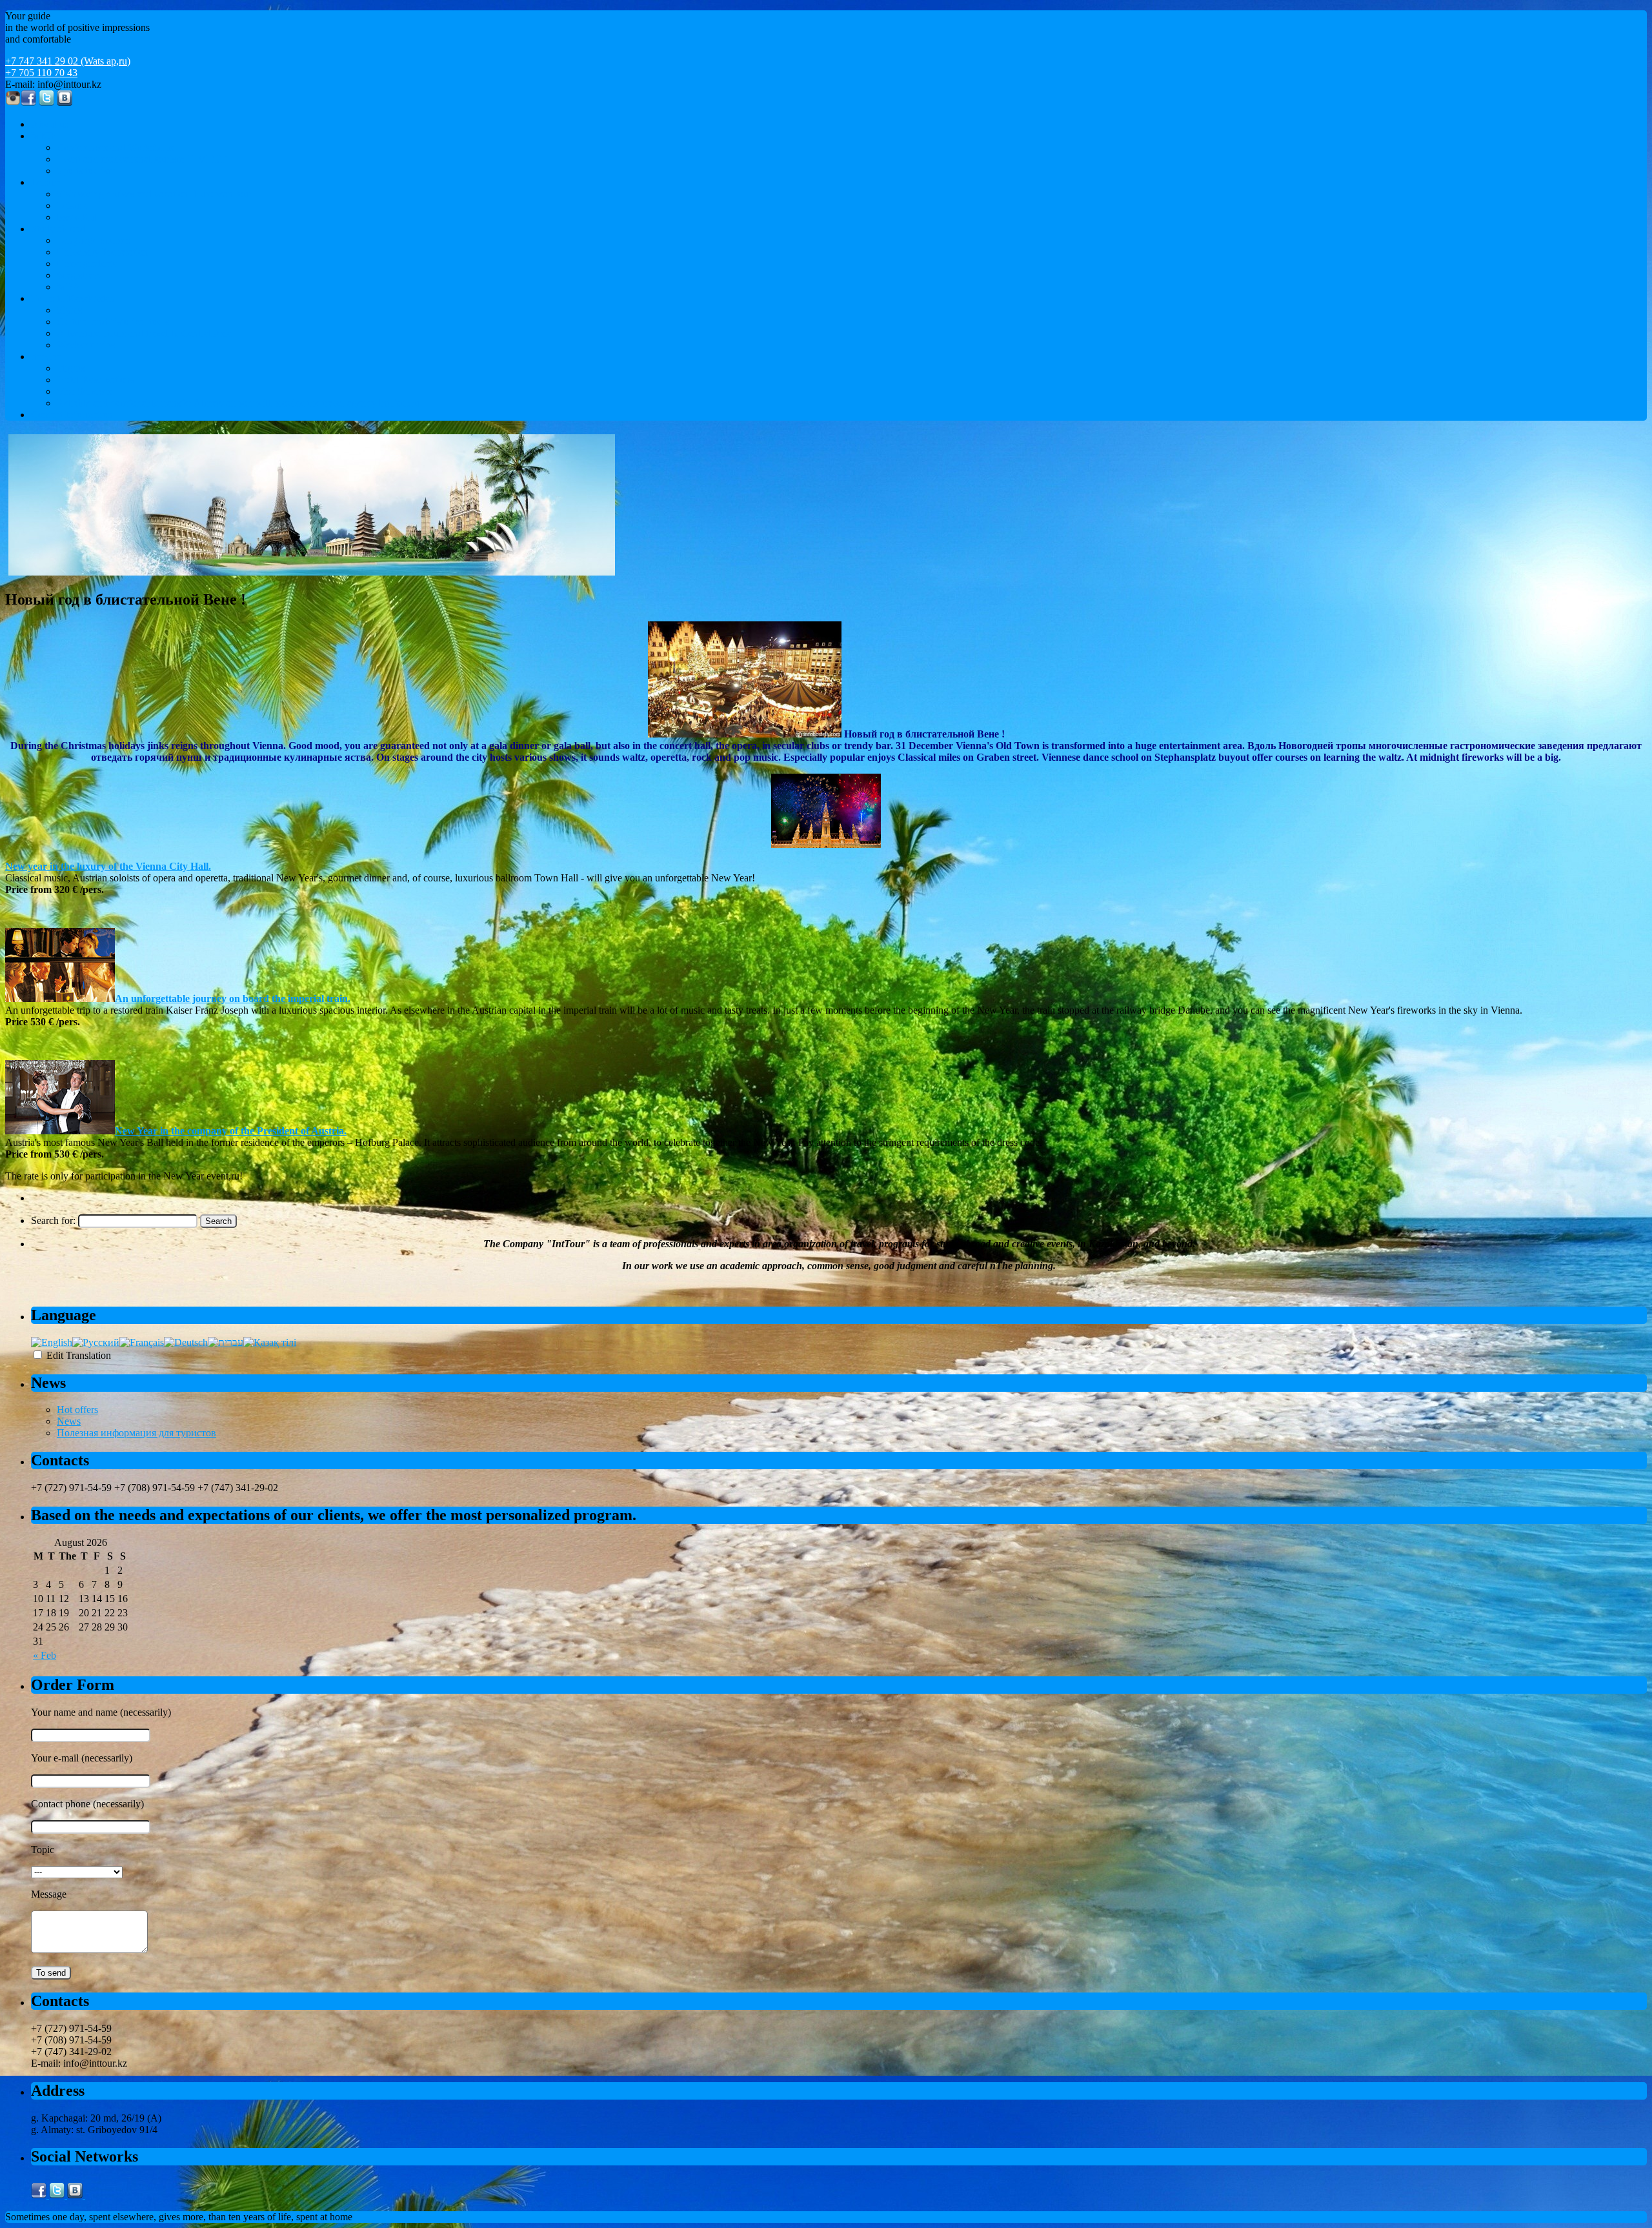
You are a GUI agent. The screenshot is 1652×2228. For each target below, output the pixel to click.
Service (46, 356)
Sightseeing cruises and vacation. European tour (154, 194)
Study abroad (58, 229)
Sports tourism (86, 171)
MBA (69, 287)
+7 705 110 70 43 (41, 73)
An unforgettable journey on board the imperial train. (233, 999)
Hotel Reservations (96, 380)
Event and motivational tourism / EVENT (142, 159)
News (69, 1421)
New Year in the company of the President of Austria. (231, 1131)
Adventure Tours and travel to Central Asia (144, 333)
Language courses (94, 240)
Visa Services (84, 391)
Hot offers (77, 1410)
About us (50, 124)
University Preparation (103, 252)
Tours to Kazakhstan (73, 298)
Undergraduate (87, 264)
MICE (44, 136)
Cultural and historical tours (113, 322)
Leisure (46, 182)
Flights (71, 368)
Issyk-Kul (77, 217)
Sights (69, 310)
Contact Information (72, 415)
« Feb (45, 1655)
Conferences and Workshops (115, 147)
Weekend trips (86, 345)
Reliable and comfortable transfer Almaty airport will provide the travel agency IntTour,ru (238, 403)
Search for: (53, 1220)
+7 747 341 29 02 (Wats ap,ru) (68, 61)
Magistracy (79, 275)
